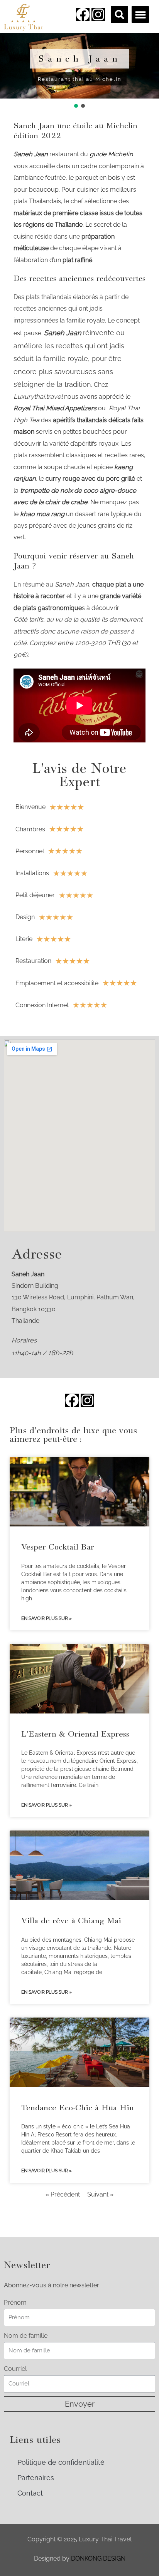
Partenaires (36, 2478)
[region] (79, 71)
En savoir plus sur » (47, 1618)
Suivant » (100, 2194)
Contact (30, 2493)
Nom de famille (26, 2336)
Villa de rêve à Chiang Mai (71, 1921)
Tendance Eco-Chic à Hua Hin (78, 2108)
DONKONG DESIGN (98, 2558)
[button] (119, 14)
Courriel (15, 2369)
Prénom (15, 2303)
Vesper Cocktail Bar (58, 1547)
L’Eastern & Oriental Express (75, 1734)
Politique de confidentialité (61, 2462)
